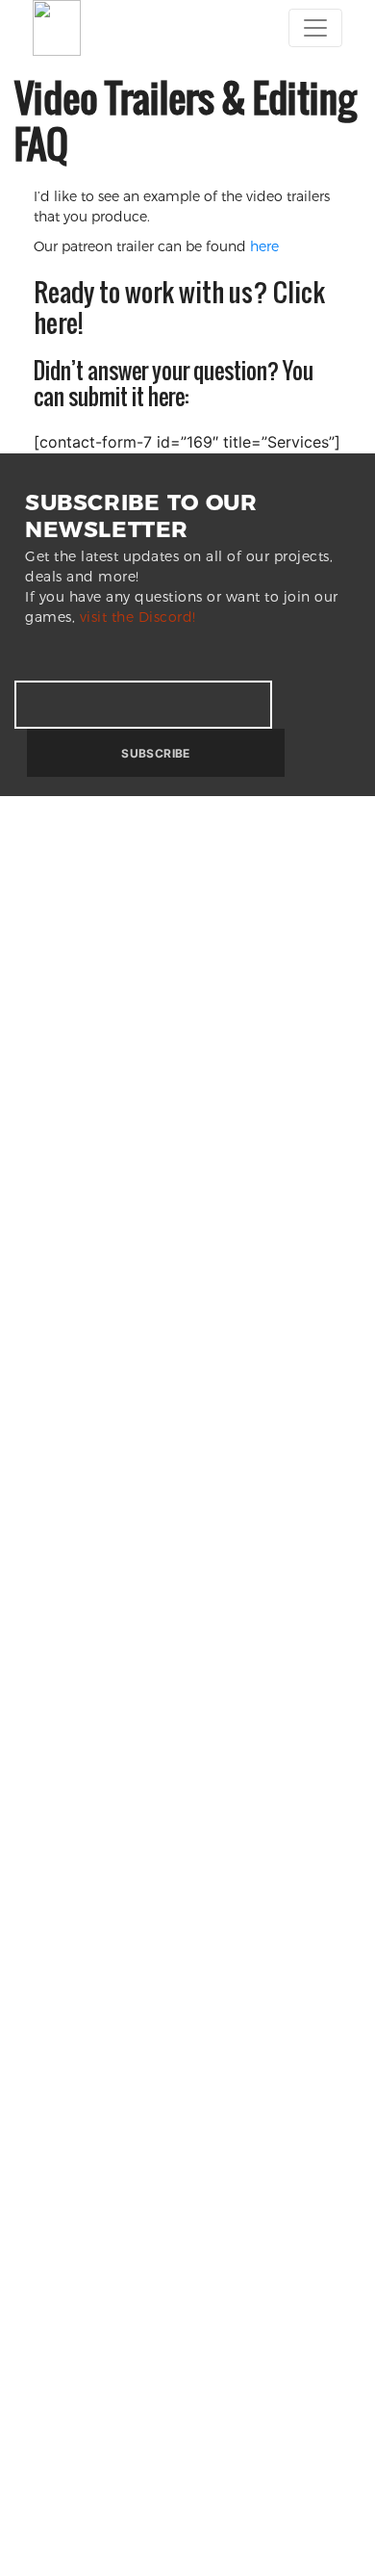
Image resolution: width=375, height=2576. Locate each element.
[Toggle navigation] (315, 28)
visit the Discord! (138, 617)
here (262, 246)
